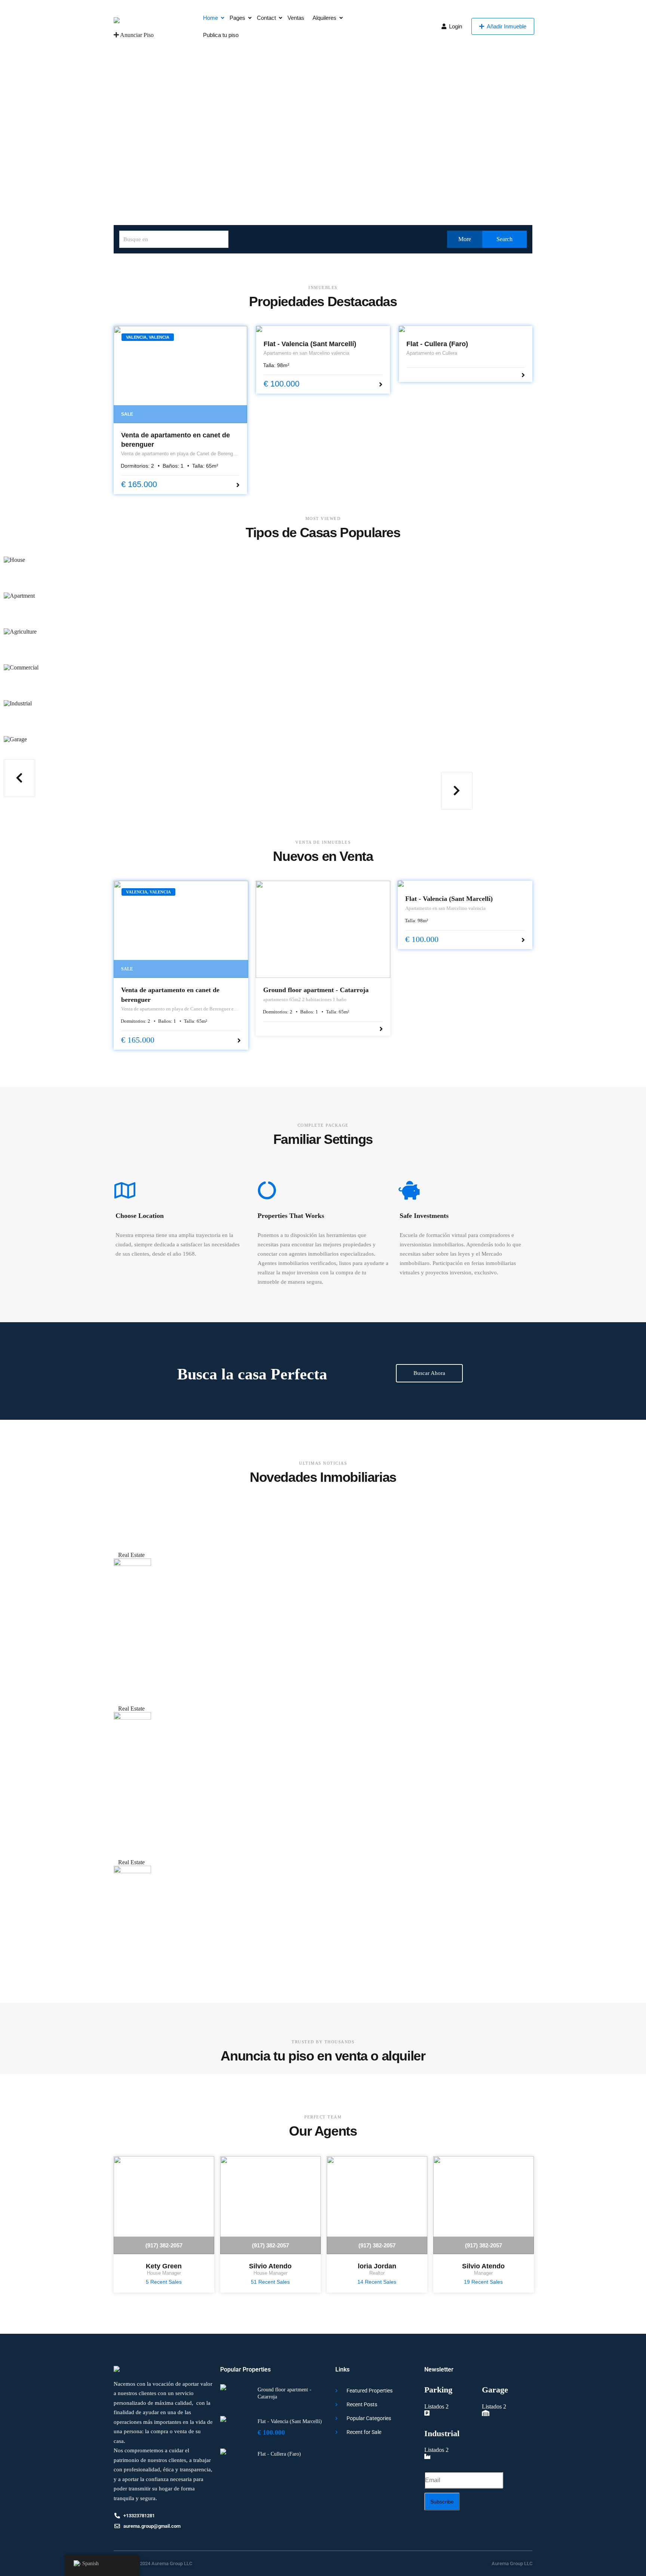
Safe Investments (424, 1216)
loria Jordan (377, 2266)
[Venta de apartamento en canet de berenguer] (180, 375)
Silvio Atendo (270, 2266)
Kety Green (164, 2266)
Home (210, 18)
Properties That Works (291, 1216)
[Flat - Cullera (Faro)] (466, 329)
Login (455, 26)
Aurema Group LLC (512, 2563)
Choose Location (140, 1216)
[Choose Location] (125, 1190)
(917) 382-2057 (164, 2245)
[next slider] (457, 791)
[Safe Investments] (409, 1190)
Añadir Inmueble (506, 26)
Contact (266, 18)
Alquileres (324, 18)
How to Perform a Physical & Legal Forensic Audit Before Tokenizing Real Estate (172, 1520)
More (465, 239)
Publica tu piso (221, 35)
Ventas (296, 18)
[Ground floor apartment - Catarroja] (323, 929)
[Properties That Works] (267, 1190)
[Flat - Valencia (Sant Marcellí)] (323, 329)
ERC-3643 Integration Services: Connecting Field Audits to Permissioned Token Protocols (177, 1674)
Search (504, 239)
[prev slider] (19, 778)
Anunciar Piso (136, 35)
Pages (237, 18)
